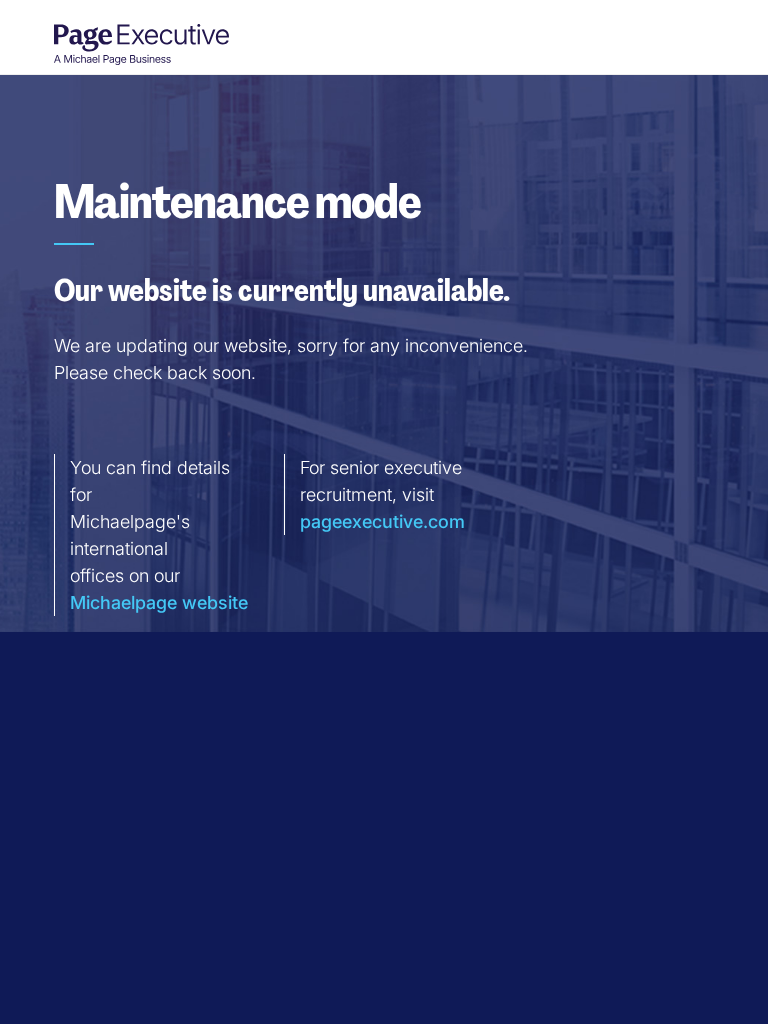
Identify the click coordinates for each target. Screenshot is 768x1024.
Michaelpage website (159, 602)
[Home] (134, 43)
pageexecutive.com (382, 521)
